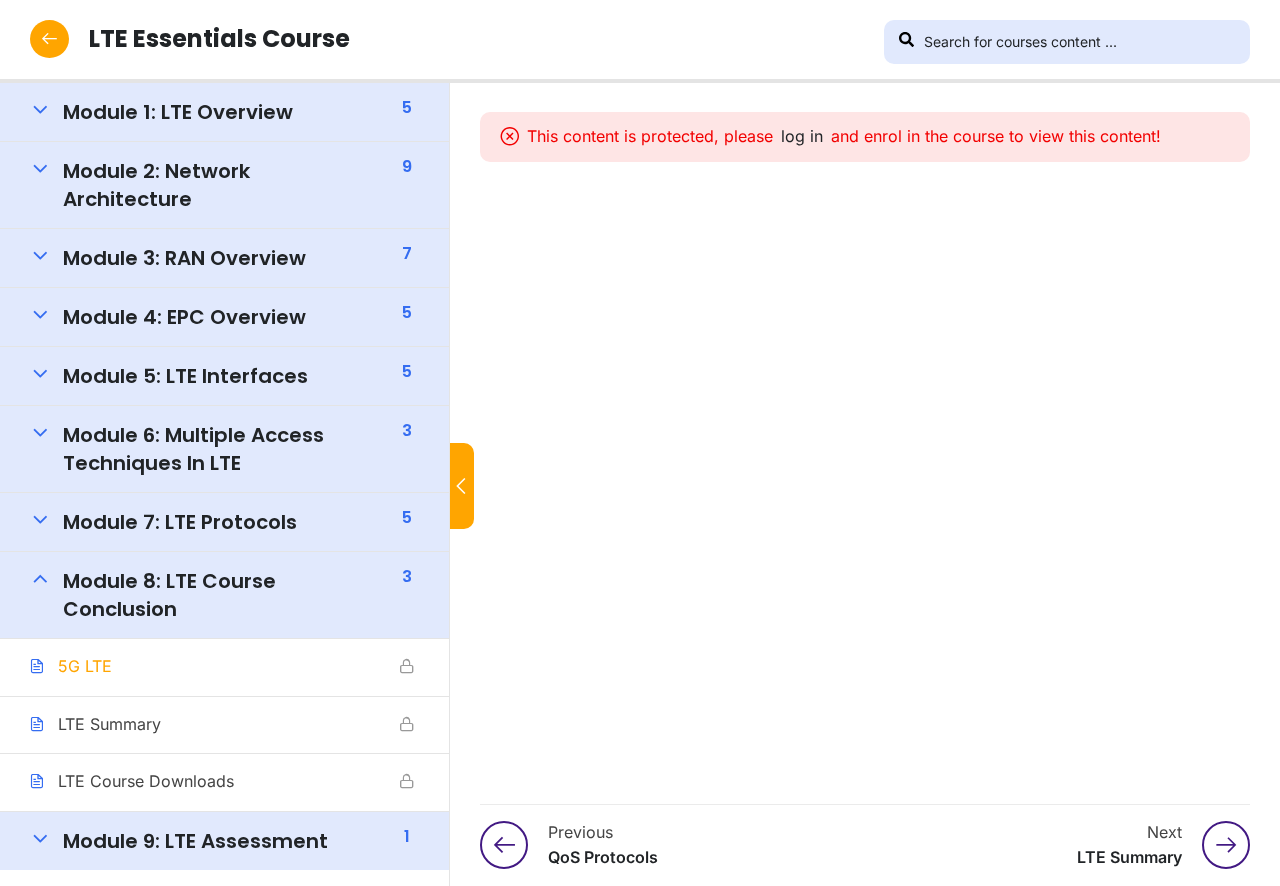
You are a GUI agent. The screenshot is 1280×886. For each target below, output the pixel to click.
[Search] (906, 42)
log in (802, 136)
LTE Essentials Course (219, 38)
